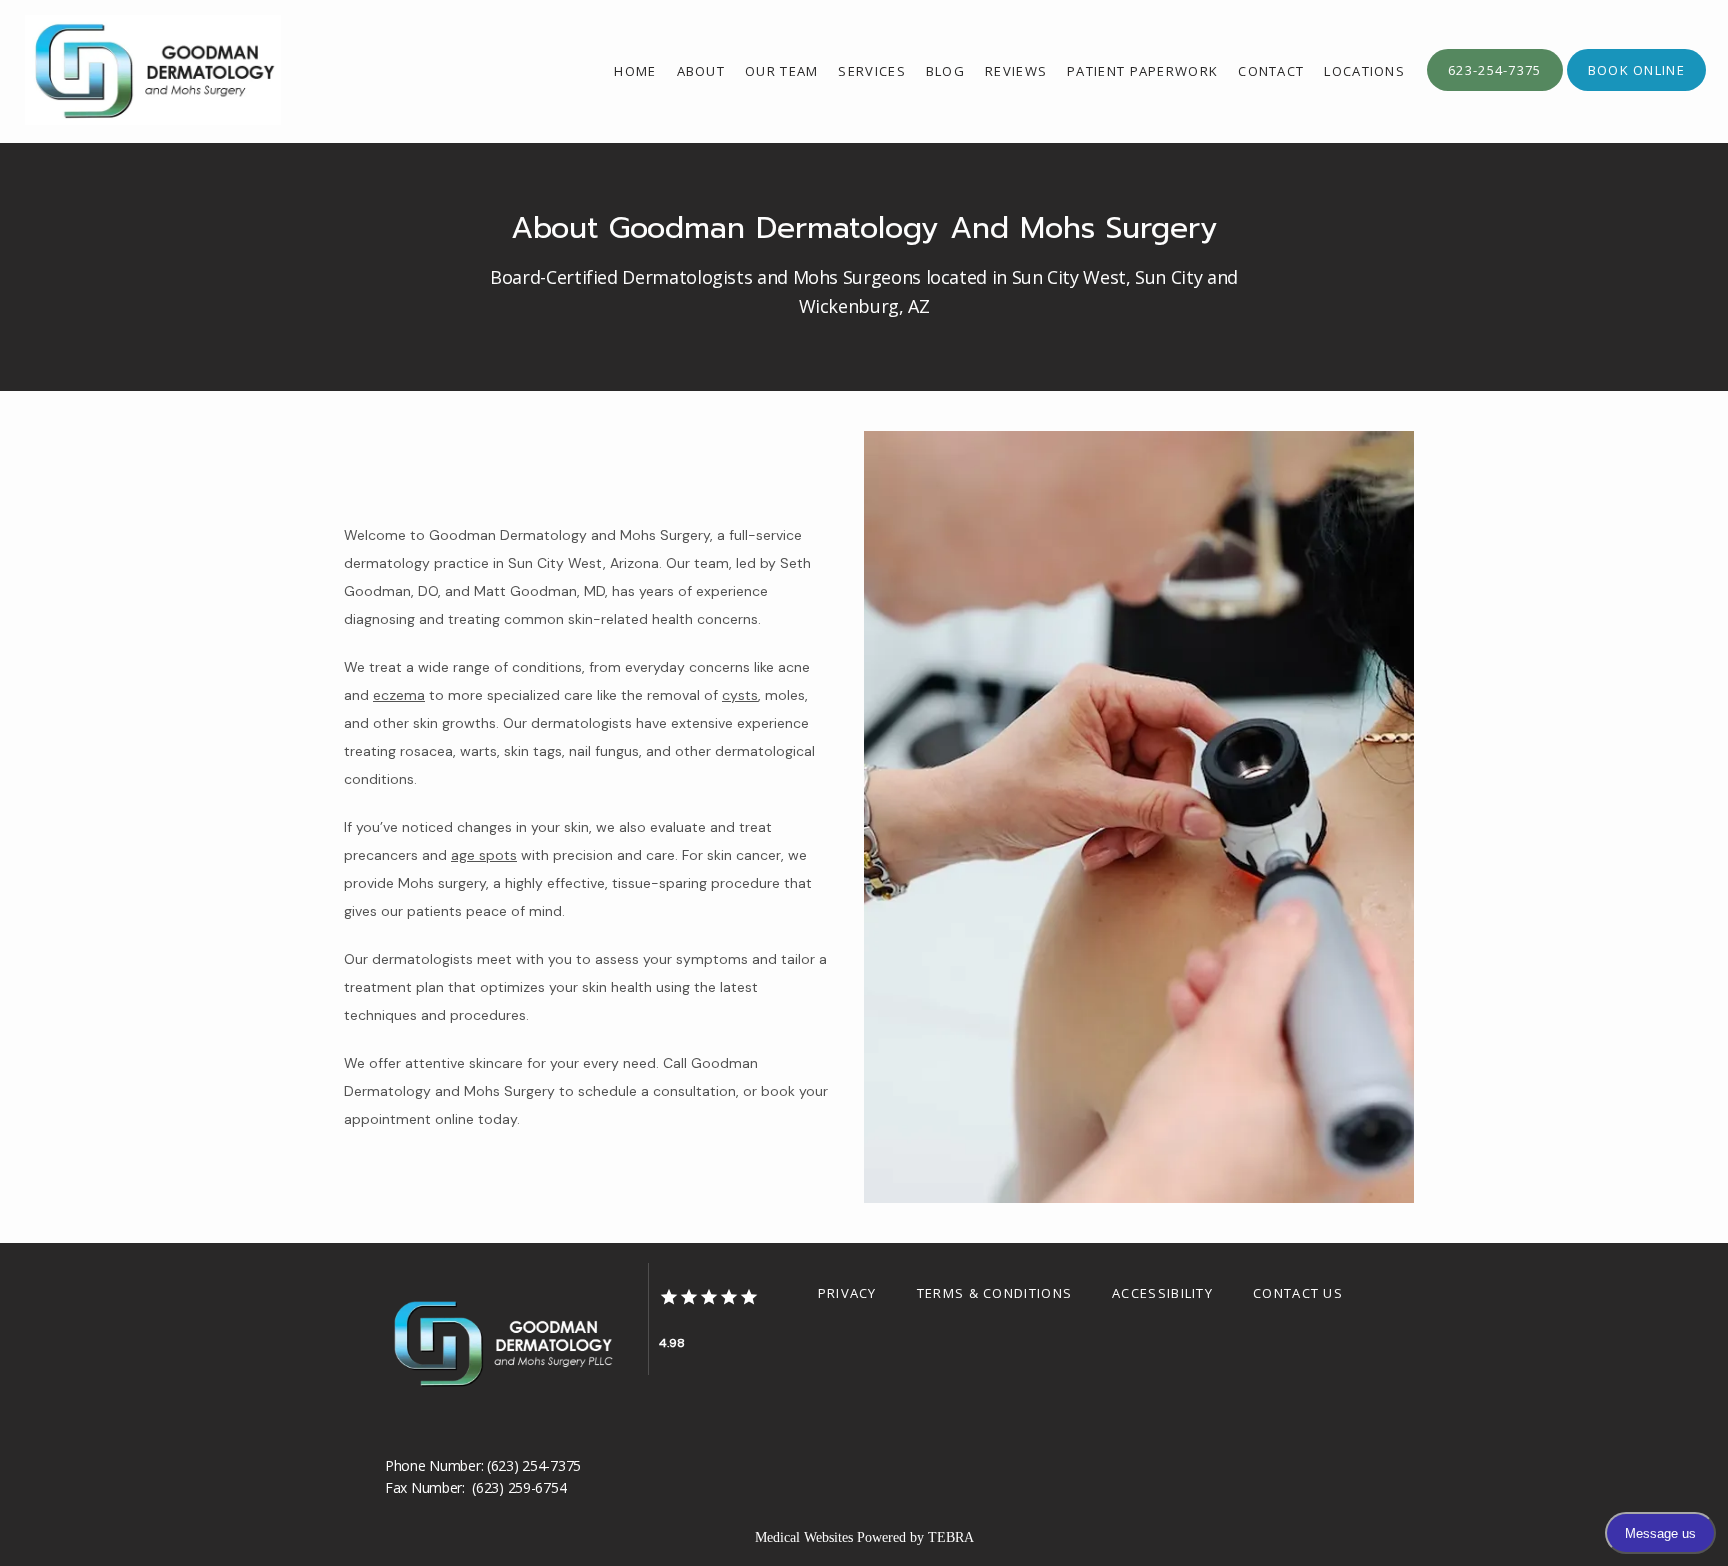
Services (871, 71)
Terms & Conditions (994, 1293)
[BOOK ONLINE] (1636, 89)
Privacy (847, 1293)
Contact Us (1298, 1293)
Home (635, 71)
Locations (1364, 71)
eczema (399, 695)
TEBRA (951, 1537)
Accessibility (1162, 1293)
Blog (945, 71)
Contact (1271, 71)
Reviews (1016, 71)
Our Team (781, 71)
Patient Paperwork (1142, 71)
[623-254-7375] (1495, 89)
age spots (484, 855)
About (701, 71)
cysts (740, 695)
